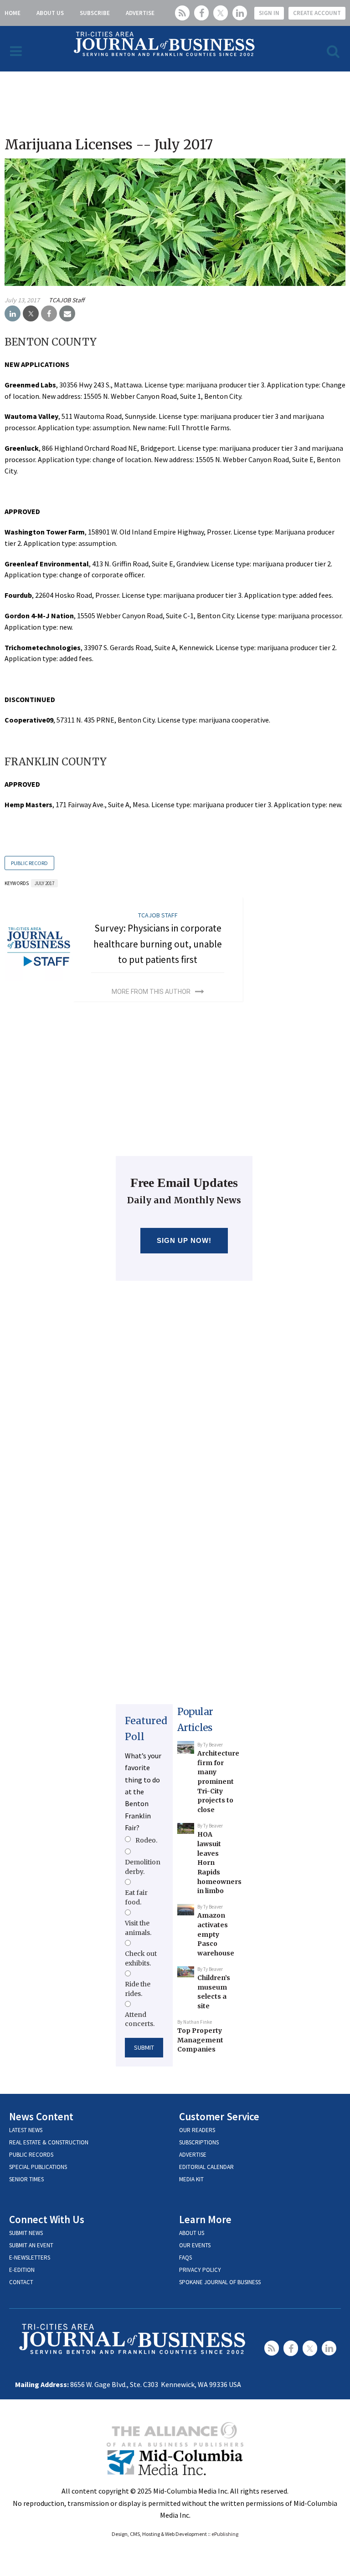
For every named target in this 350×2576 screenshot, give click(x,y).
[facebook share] (49, 314)
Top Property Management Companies (200, 2040)
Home (13, 13)
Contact (21, 2282)
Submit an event (31, 2245)
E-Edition (22, 2270)
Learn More (205, 2219)
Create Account (317, 13)
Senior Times (26, 2179)
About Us (50, 13)
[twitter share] (31, 314)
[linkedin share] (13, 314)
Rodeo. (146, 1840)
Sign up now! (184, 1240)
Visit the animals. (138, 1928)
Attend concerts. (140, 2019)
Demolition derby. (143, 1867)
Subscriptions (199, 2142)
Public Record (29, 863)
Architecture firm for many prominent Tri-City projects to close (218, 1782)
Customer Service (219, 2116)
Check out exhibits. (141, 1958)
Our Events (195, 2245)
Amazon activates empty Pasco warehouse (216, 1934)
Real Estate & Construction (49, 2142)
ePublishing (225, 2534)
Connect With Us (47, 2219)
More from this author (151, 992)
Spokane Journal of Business (220, 2282)
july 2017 (44, 883)
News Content (41, 2116)
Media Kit (191, 2179)
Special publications (38, 2167)
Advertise (140, 13)
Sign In (269, 13)
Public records (31, 2155)
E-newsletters (30, 2258)
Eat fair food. (136, 1897)
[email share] (67, 314)
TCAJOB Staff (67, 300)
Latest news (26, 2130)
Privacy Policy (200, 2270)
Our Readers (197, 2130)
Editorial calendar (206, 2167)
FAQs (185, 2258)
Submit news (26, 2233)
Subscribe (95, 13)
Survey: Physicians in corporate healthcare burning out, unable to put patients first (158, 944)
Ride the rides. (138, 1989)
